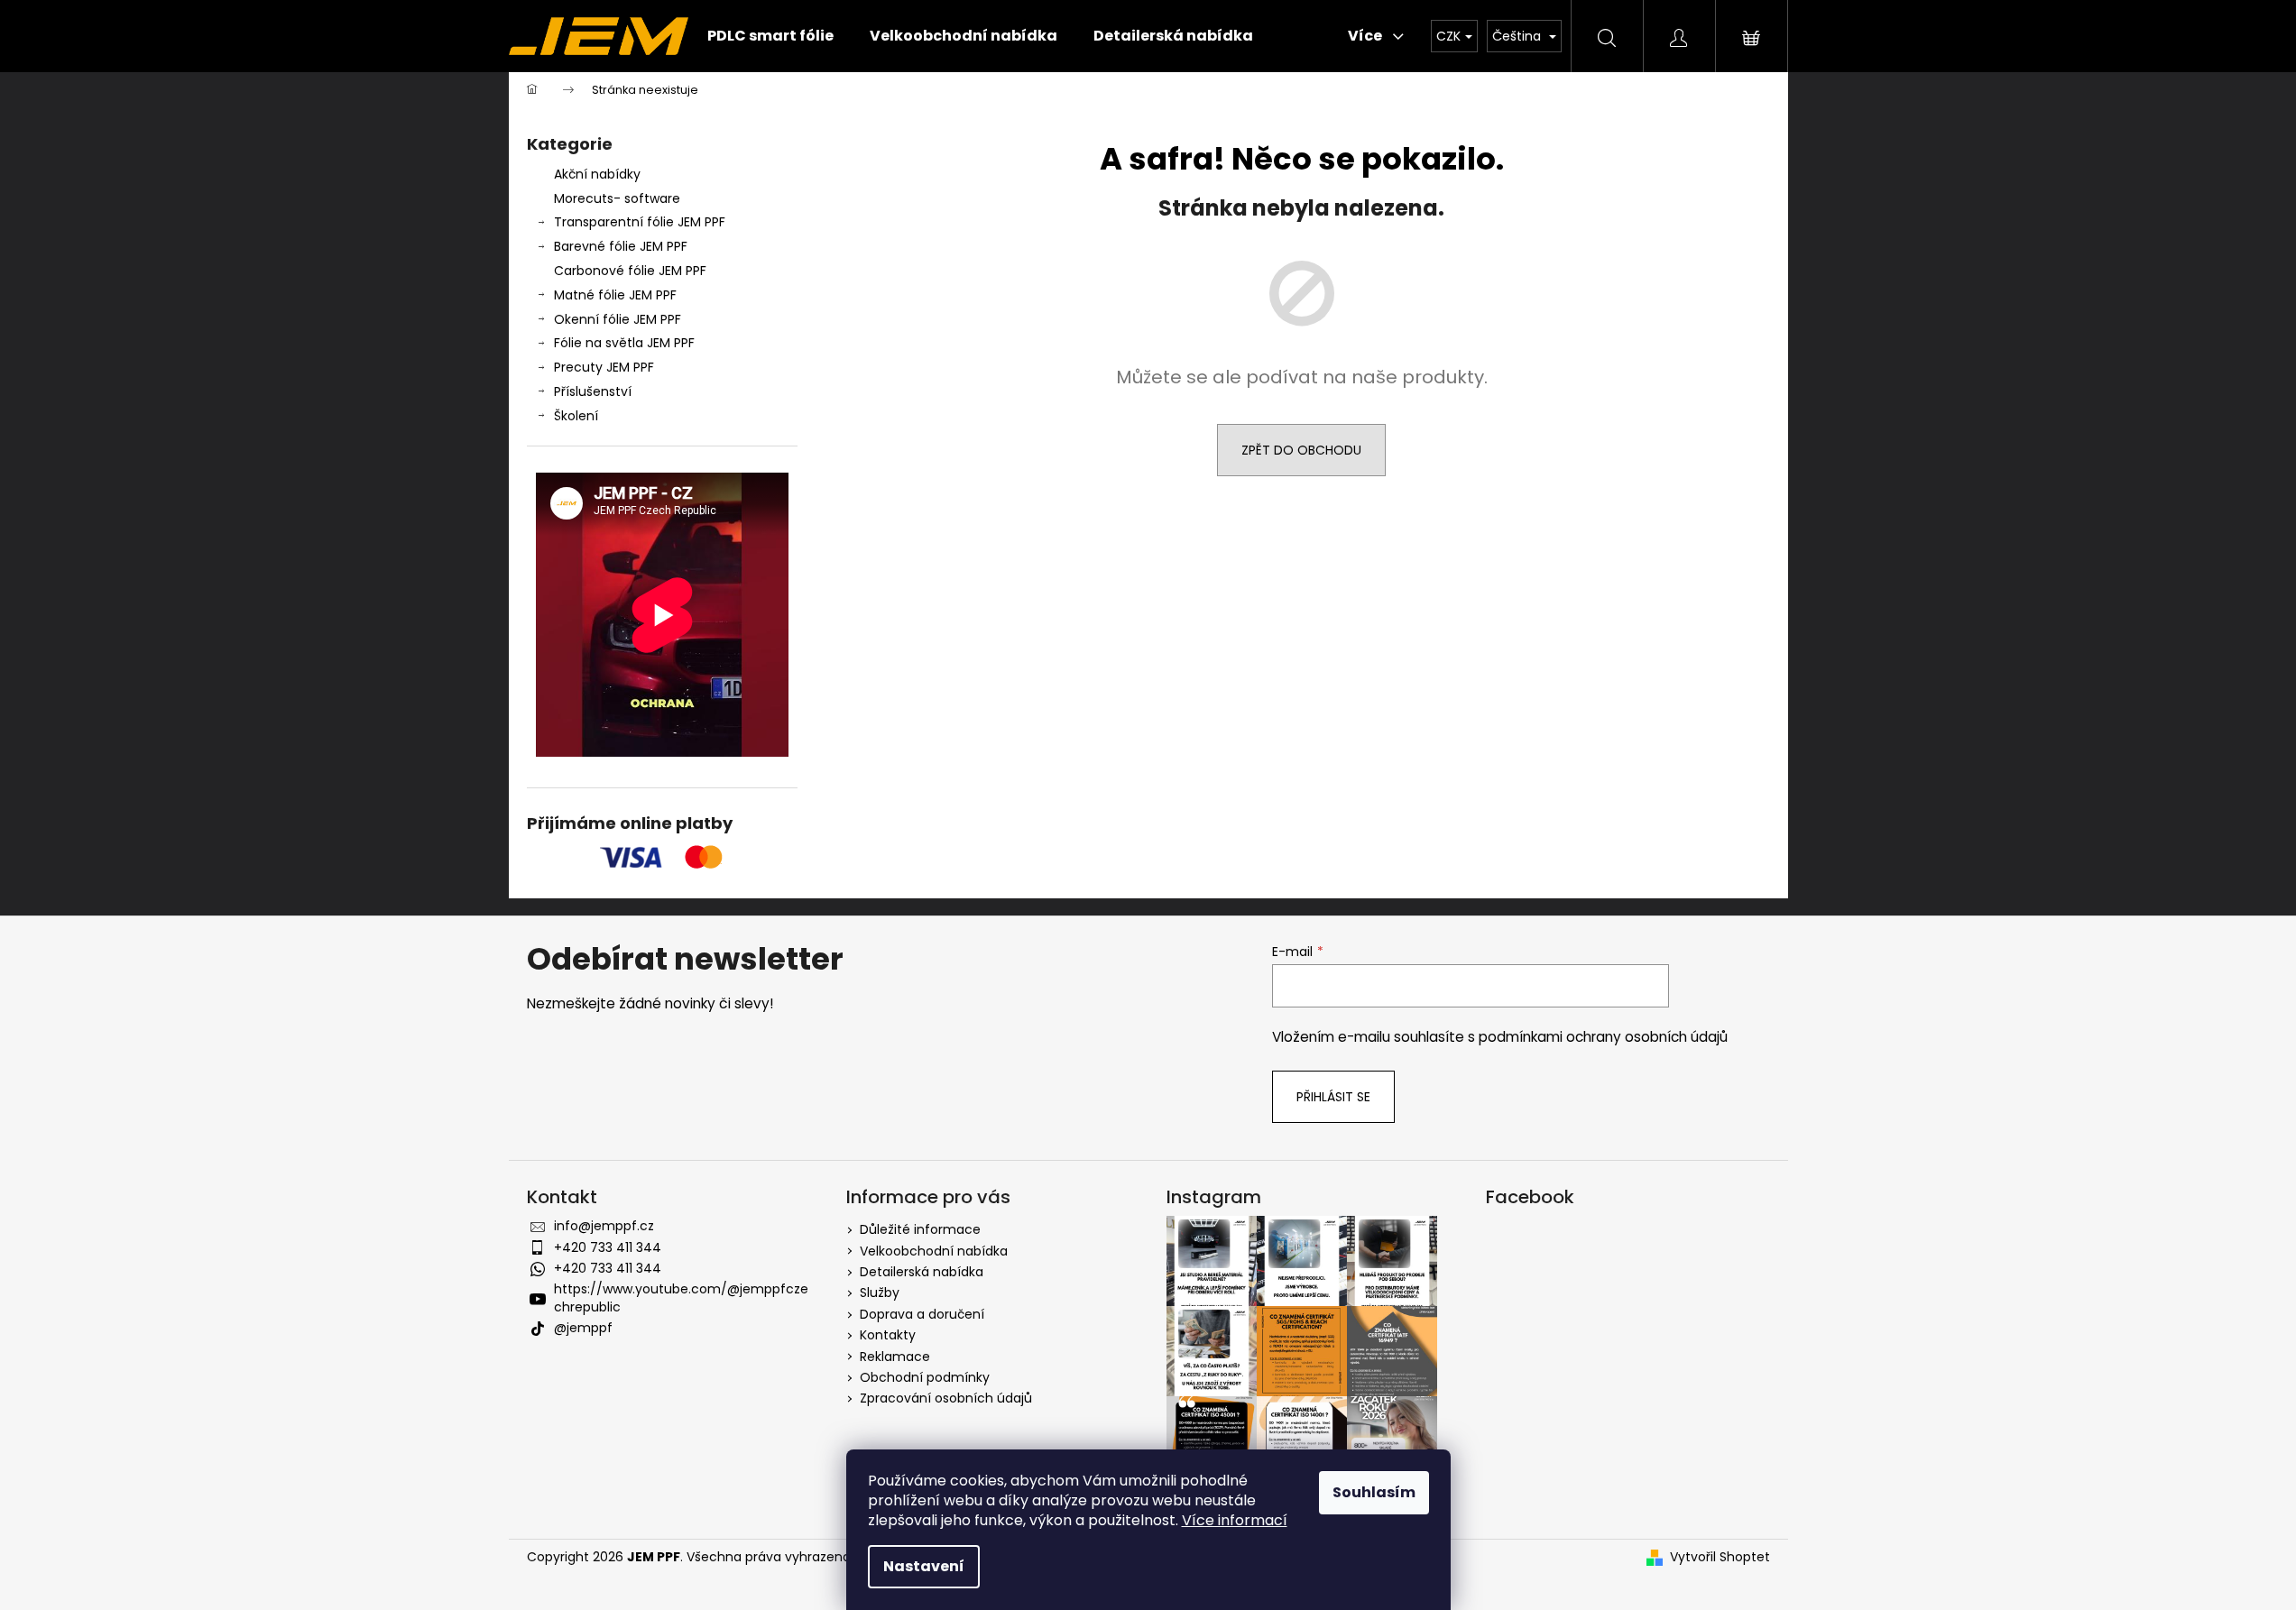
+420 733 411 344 (608, 1247)
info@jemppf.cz (604, 1226)
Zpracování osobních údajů (946, 1398)
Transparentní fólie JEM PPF (640, 222)
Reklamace (895, 1357)
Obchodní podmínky (925, 1377)
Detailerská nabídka (922, 1272)
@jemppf (583, 1328)
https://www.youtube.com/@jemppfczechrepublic (681, 1297)
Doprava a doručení (922, 1314)
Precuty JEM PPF (604, 367)
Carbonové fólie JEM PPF (630, 271)
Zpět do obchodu (1301, 450)
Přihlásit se (1333, 1097)
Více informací (1235, 1520)
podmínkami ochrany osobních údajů (1603, 1037)
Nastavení (924, 1566)
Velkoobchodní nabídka (934, 1251)
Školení (576, 416)
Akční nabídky (597, 174)
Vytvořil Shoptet (1720, 1557)
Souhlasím (1374, 1492)
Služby (880, 1293)
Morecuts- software (617, 198)
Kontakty (888, 1335)
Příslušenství (593, 391)
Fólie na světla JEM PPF (624, 343)
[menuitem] (770, 36)
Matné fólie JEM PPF (615, 295)
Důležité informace (920, 1229)
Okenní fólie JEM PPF (618, 319)
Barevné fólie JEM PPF (621, 246)
